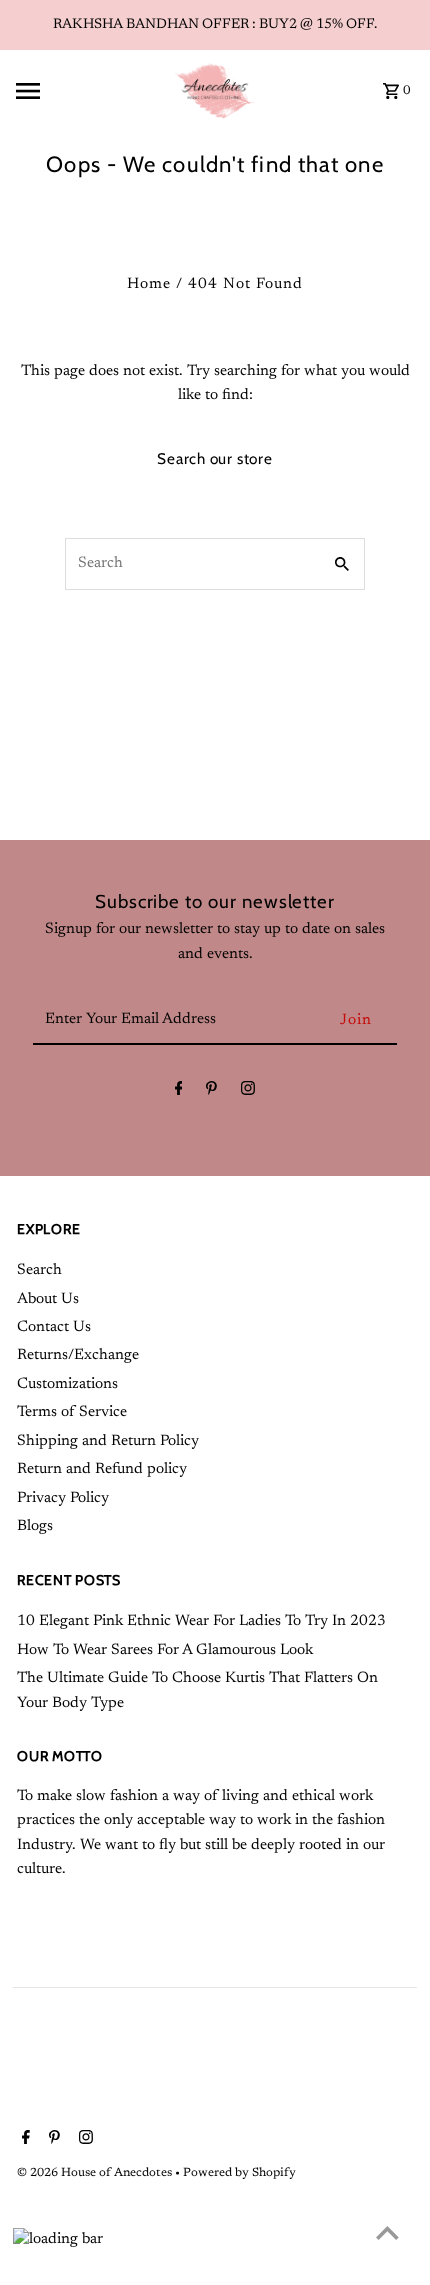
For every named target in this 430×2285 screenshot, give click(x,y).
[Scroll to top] (387, 2232)
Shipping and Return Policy (108, 1441)
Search (39, 1270)
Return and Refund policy (102, 1469)
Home (149, 284)
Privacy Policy (63, 1498)
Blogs (35, 1526)
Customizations (67, 1384)
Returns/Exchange (78, 1355)
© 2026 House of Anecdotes (96, 2173)
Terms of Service (72, 1412)
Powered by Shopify (239, 2173)
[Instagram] (248, 1093)
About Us (48, 1299)
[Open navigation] (87, 91)
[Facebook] (179, 1093)
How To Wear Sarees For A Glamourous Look (165, 1650)
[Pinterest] (211, 1093)
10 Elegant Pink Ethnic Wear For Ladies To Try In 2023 (201, 1621)
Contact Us (54, 1327)
